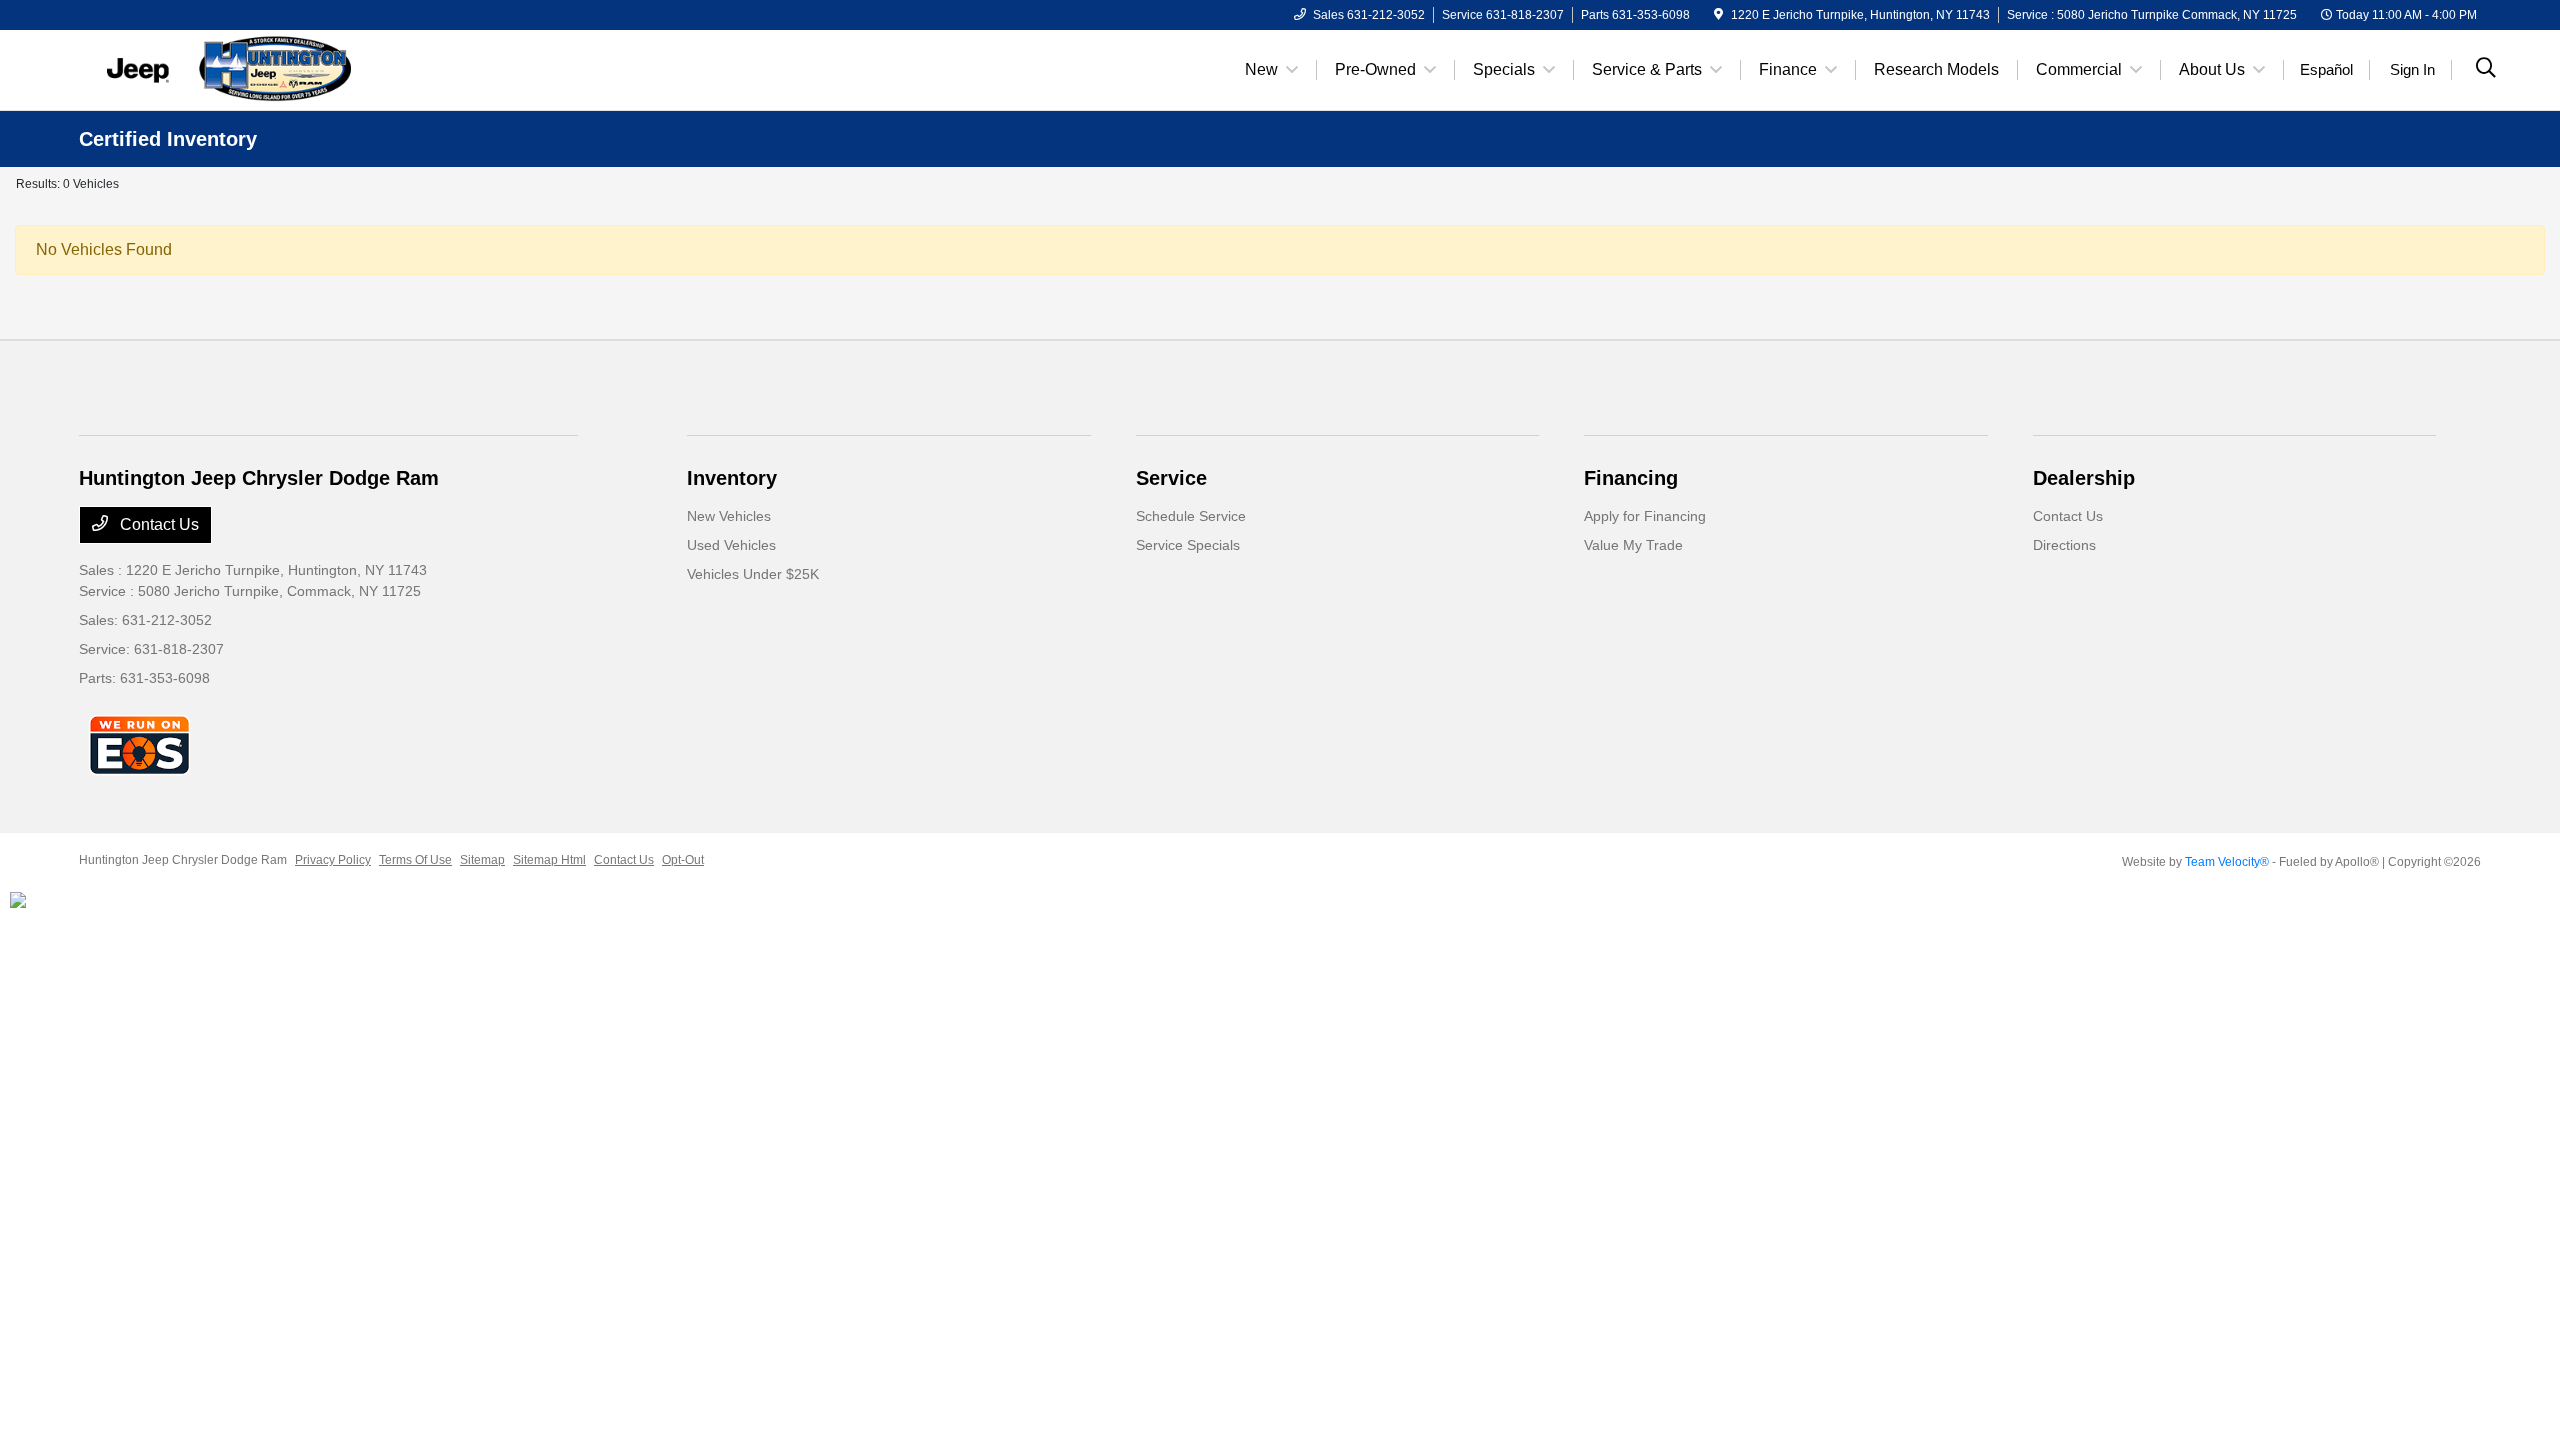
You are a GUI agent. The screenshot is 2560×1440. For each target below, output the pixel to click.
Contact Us (157, 524)
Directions (2064, 545)
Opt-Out (683, 860)
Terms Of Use (415, 860)
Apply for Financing (1645, 516)
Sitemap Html (549, 860)
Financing (1631, 478)
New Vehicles (729, 516)
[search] (2486, 70)
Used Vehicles (731, 545)
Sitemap (482, 860)
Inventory (732, 478)
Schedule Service (1191, 516)
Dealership (2084, 478)
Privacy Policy (333, 860)
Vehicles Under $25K (753, 574)
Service (1171, 478)
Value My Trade (1633, 545)
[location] (1718, 15)
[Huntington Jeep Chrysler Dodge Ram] (251, 68)
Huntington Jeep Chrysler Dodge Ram (183, 860)
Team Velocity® (2227, 862)
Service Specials (1188, 545)
